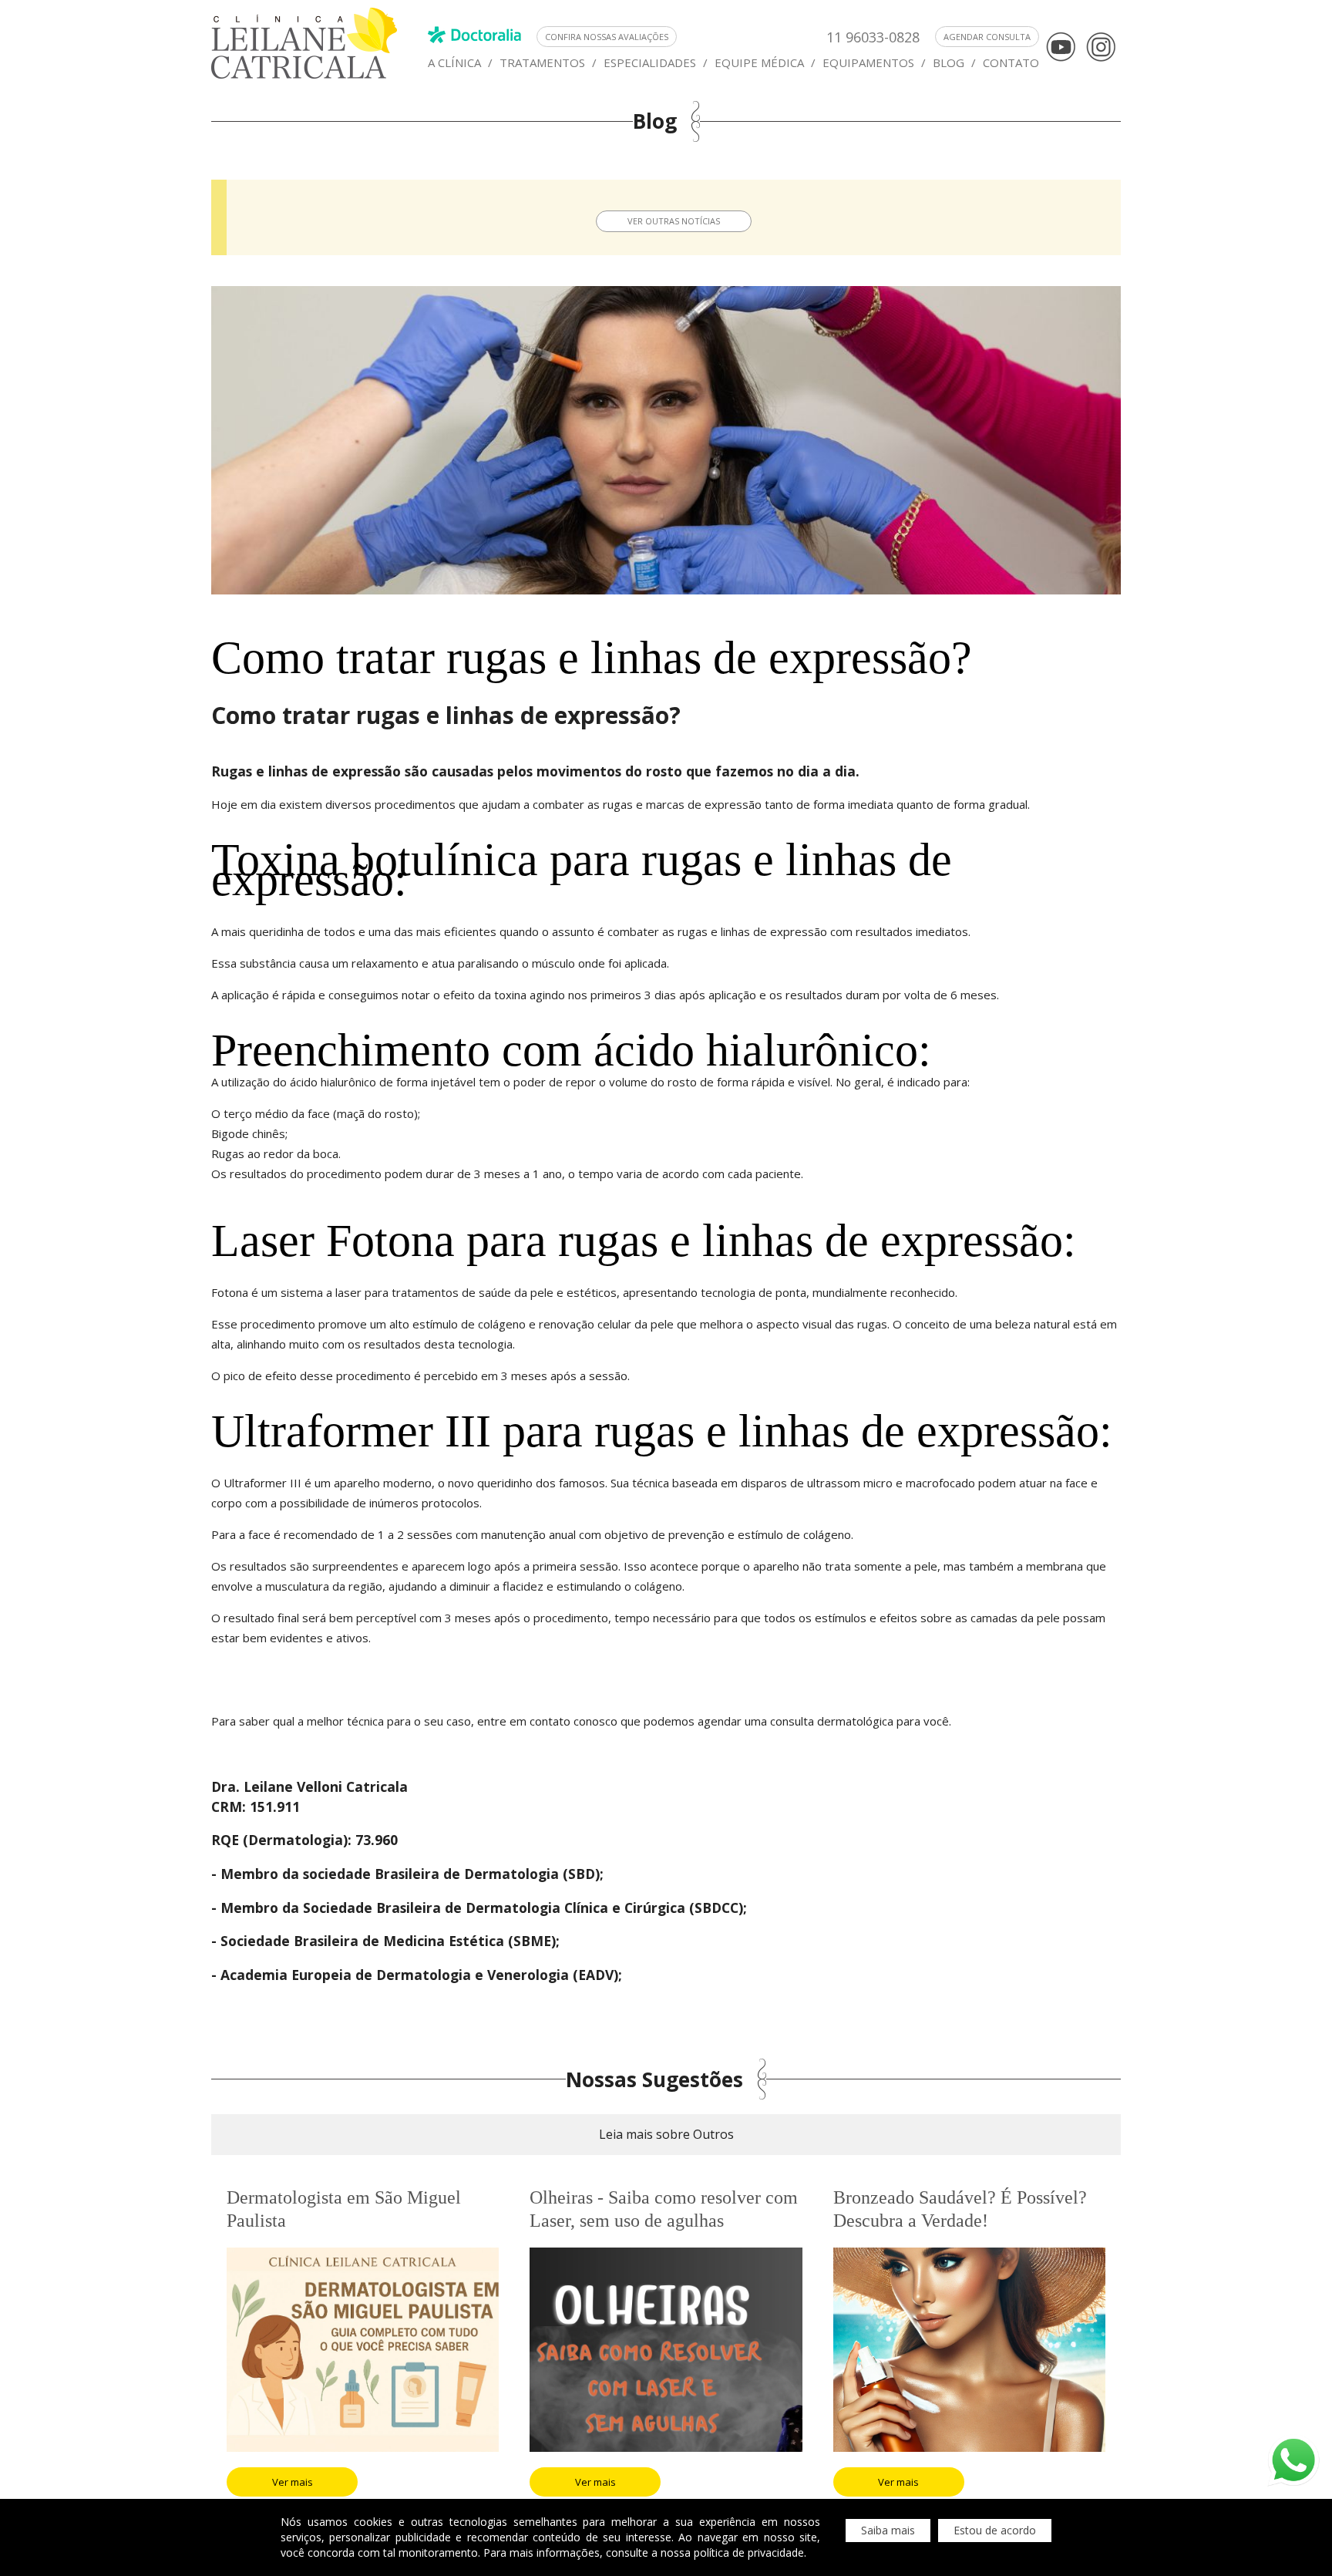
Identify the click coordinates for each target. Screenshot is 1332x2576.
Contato (1011, 62)
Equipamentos (868, 62)
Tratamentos (542, 62)
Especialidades (650, 62)
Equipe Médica (759, 62)
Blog (949, 62)
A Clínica (454, 62)
